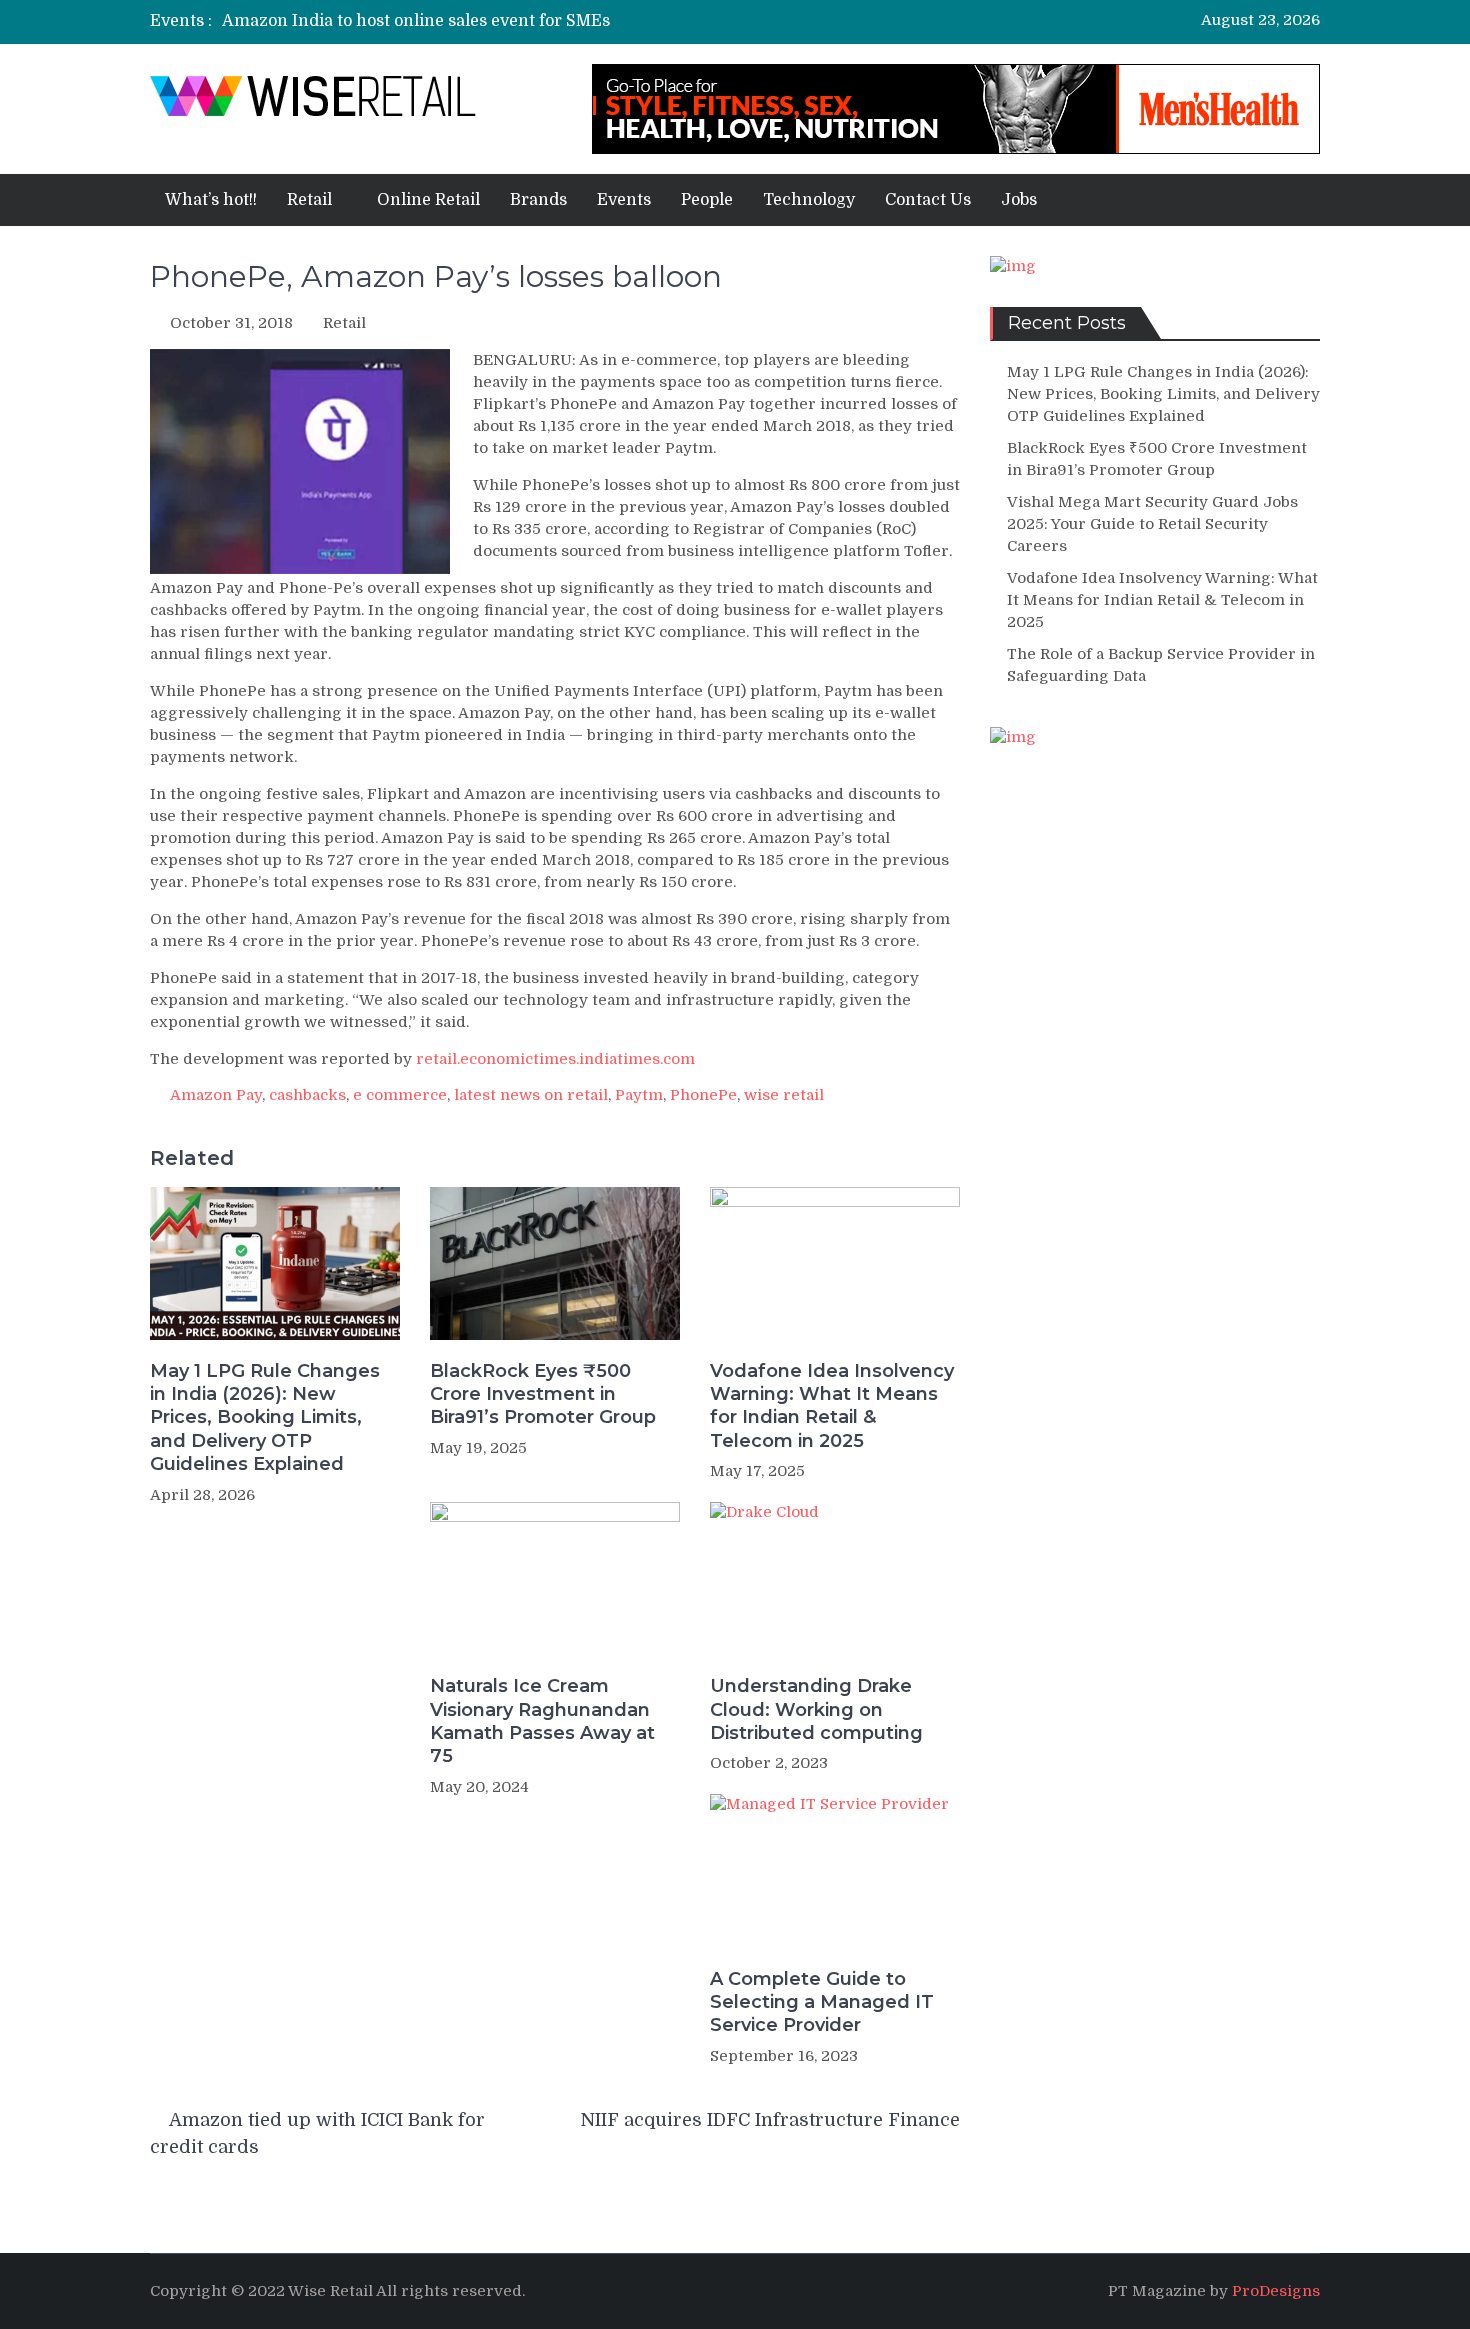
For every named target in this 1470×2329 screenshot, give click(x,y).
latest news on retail (531, 1095)
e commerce (400, 1095)
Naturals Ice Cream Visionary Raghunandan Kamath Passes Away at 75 (542, 1721)
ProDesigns (1276, 2291)
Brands (538, 200)
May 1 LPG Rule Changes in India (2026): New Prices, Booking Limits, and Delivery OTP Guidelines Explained (265, 1418)
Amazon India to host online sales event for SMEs (416, 21)
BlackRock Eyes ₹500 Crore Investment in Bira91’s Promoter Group (543, 1394)
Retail (309, 200)
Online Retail (428, 200)
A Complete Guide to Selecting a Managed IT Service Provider (822, 2002)
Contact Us (928, 200)
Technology (809, 200)
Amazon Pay (216, 1095)
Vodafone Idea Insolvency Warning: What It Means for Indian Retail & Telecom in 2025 (832, 1406)
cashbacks (307, 1095)
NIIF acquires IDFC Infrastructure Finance (770, 2120)
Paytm (639, 1095)
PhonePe (703, 1095)
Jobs (1019, 200)
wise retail (784, 1095)
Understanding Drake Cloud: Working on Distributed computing (816, 1709)
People (707, 200)
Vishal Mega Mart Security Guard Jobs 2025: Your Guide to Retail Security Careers (1152, 524)
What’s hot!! (211, 200)
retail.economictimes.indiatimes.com (555, 1059)
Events (624, 200)
